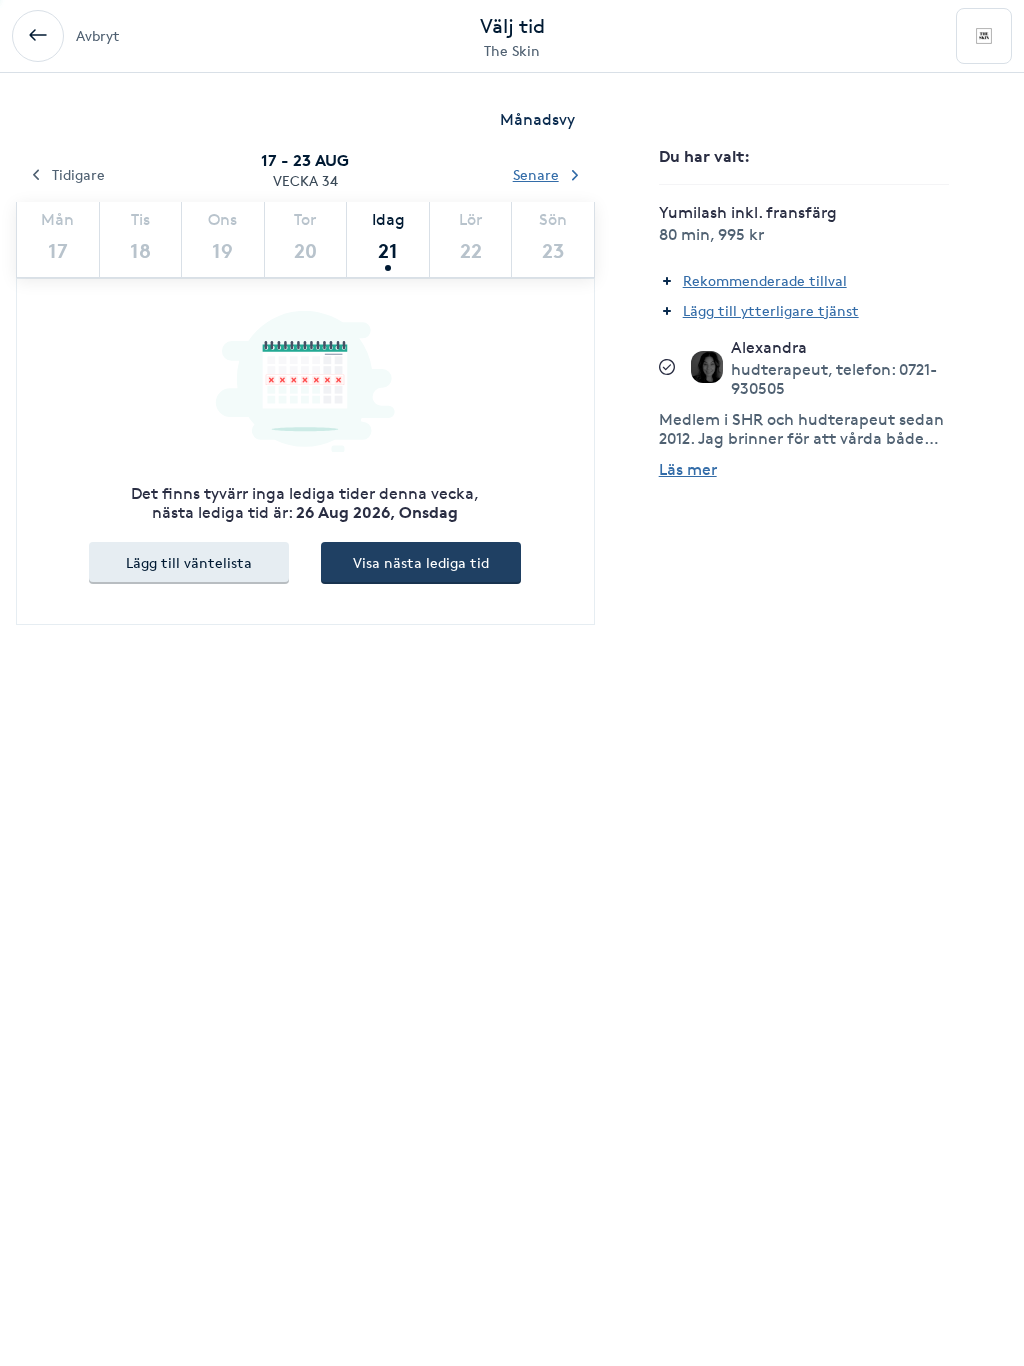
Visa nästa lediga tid (421, 562)
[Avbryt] (38, 36)
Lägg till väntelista (189, 562)
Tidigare (78, 174)
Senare (536, 174)
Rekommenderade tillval (765, 280)
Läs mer (688, 469)
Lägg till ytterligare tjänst (771, 310)
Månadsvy (537, 119)
